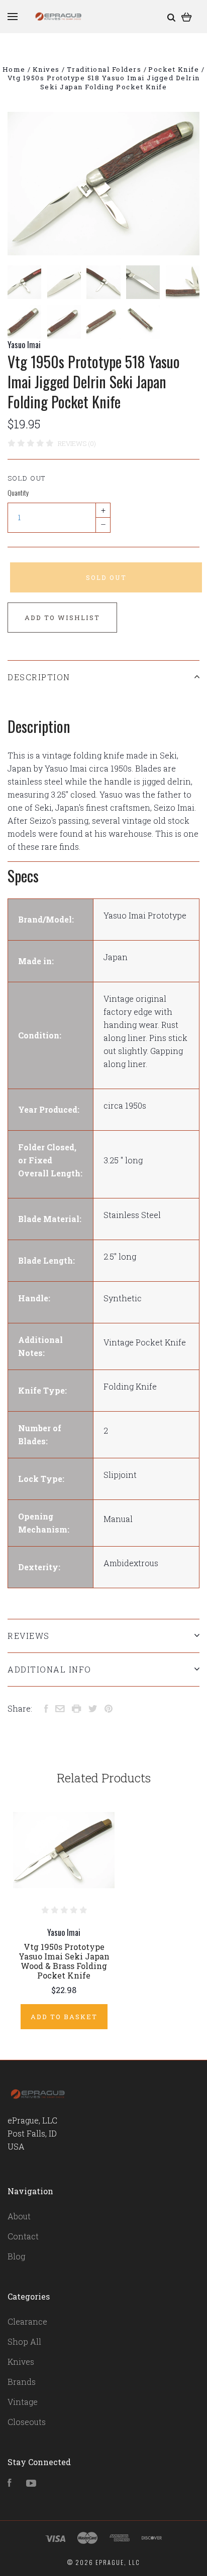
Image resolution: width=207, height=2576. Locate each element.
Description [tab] (39, 677)
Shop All (24, 2341)
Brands (22, 2382)
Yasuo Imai (24, 345)
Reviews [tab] (29, 1636)
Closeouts (27, 2422)
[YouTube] (31, 2483)
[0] (187, 16)
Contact (23, 2236)
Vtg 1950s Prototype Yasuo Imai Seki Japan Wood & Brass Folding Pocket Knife (64, 1961)
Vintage (23, 2402)
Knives (21, 2362)
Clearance (27, 2321)
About (19, 2216)
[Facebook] (10, 2483)
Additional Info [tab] (49, 1669)
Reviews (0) (77, 443)
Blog (16, 2256)
